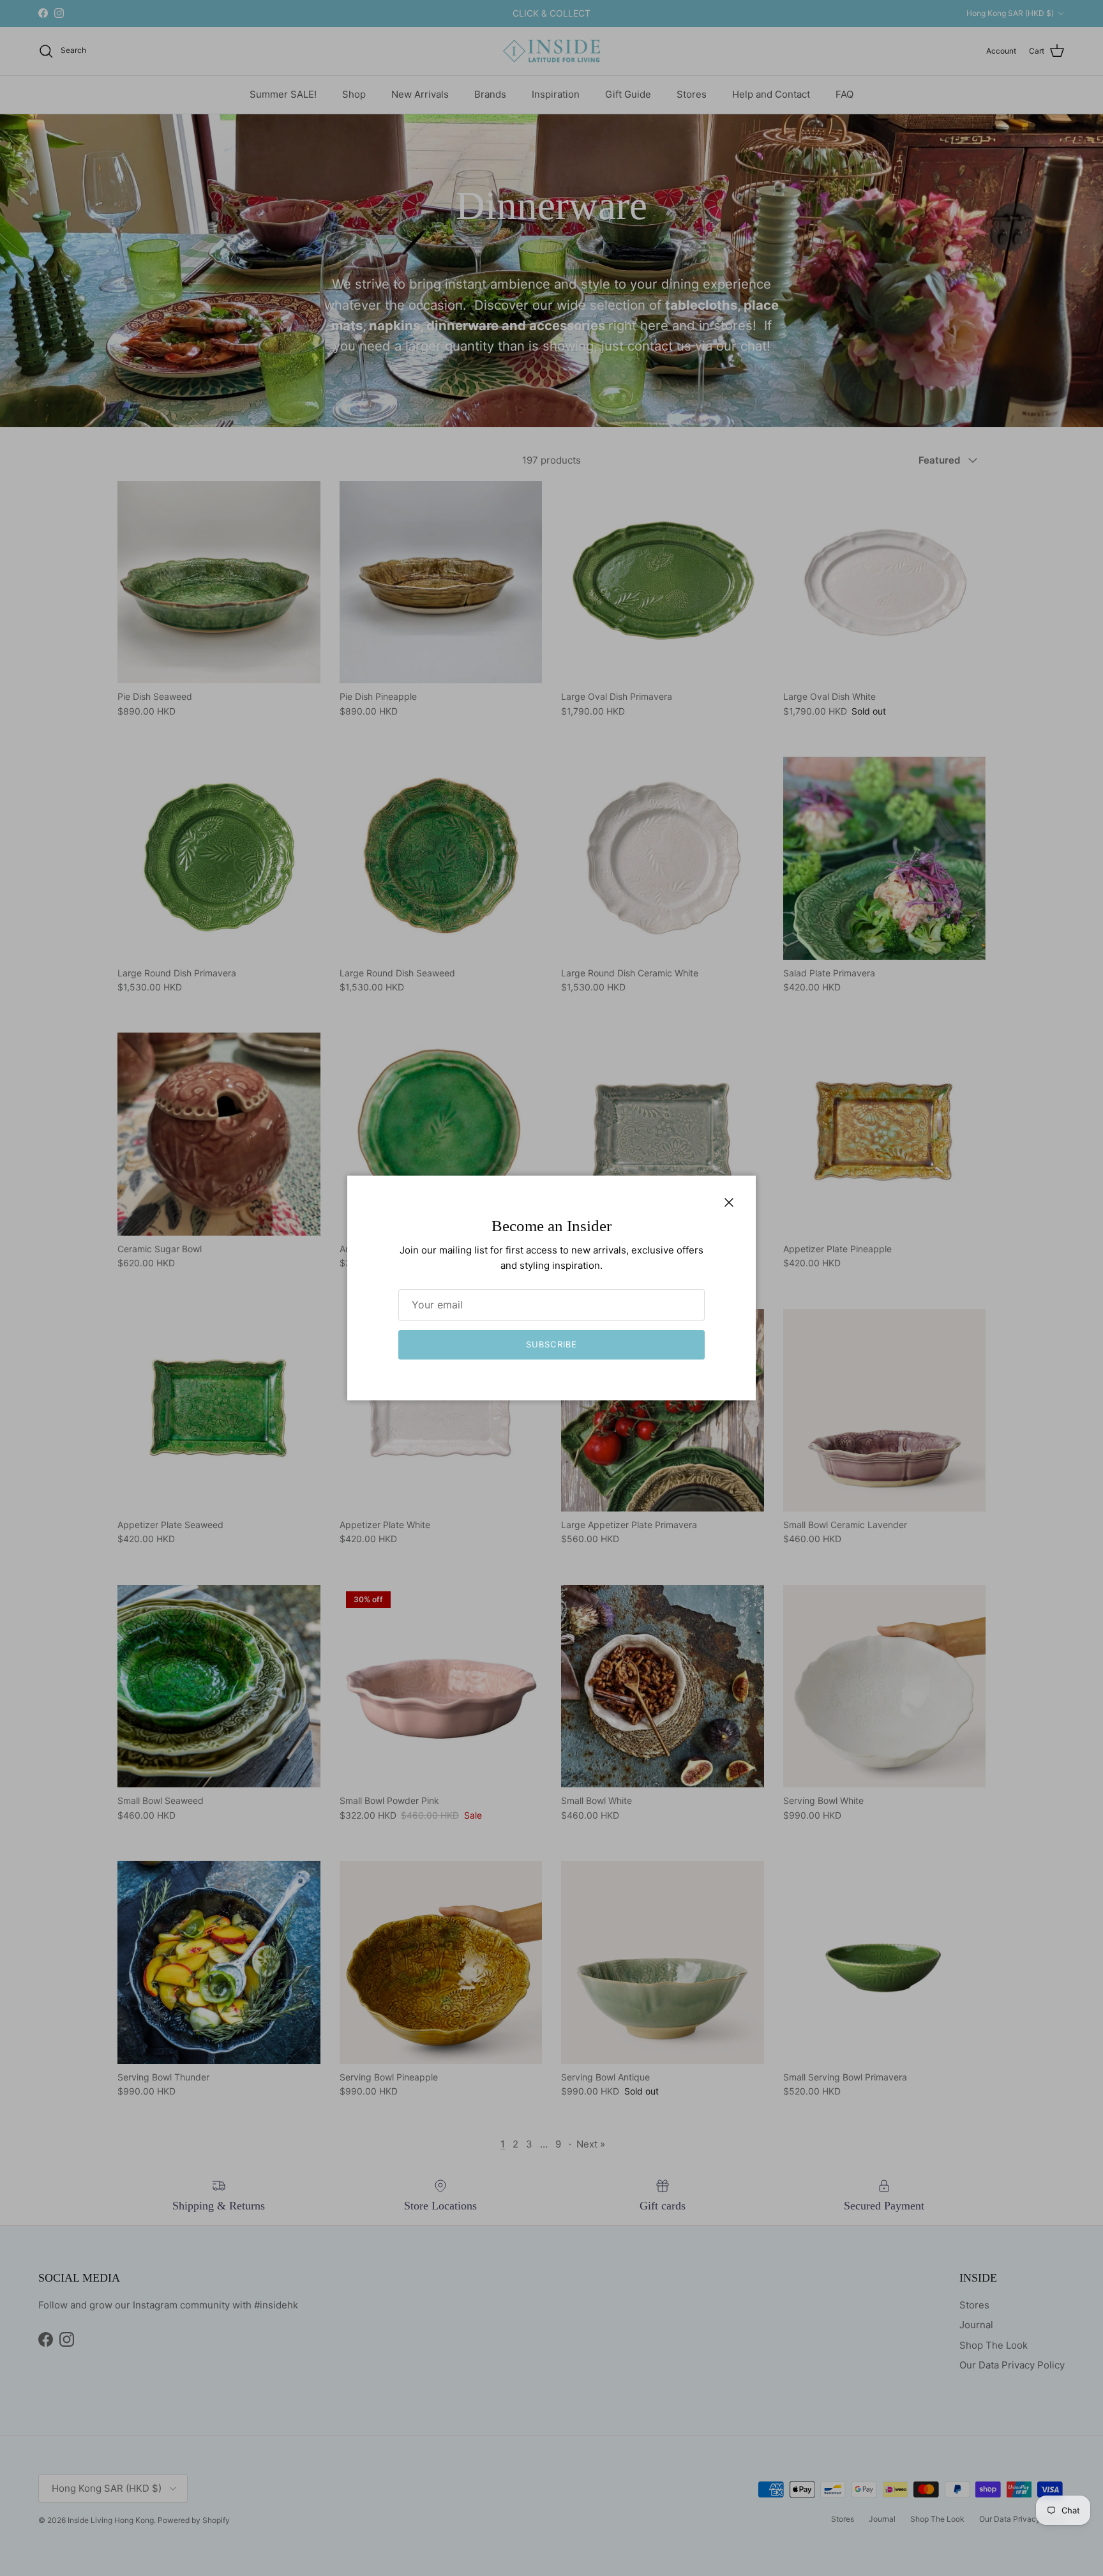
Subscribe (551, 1344)
